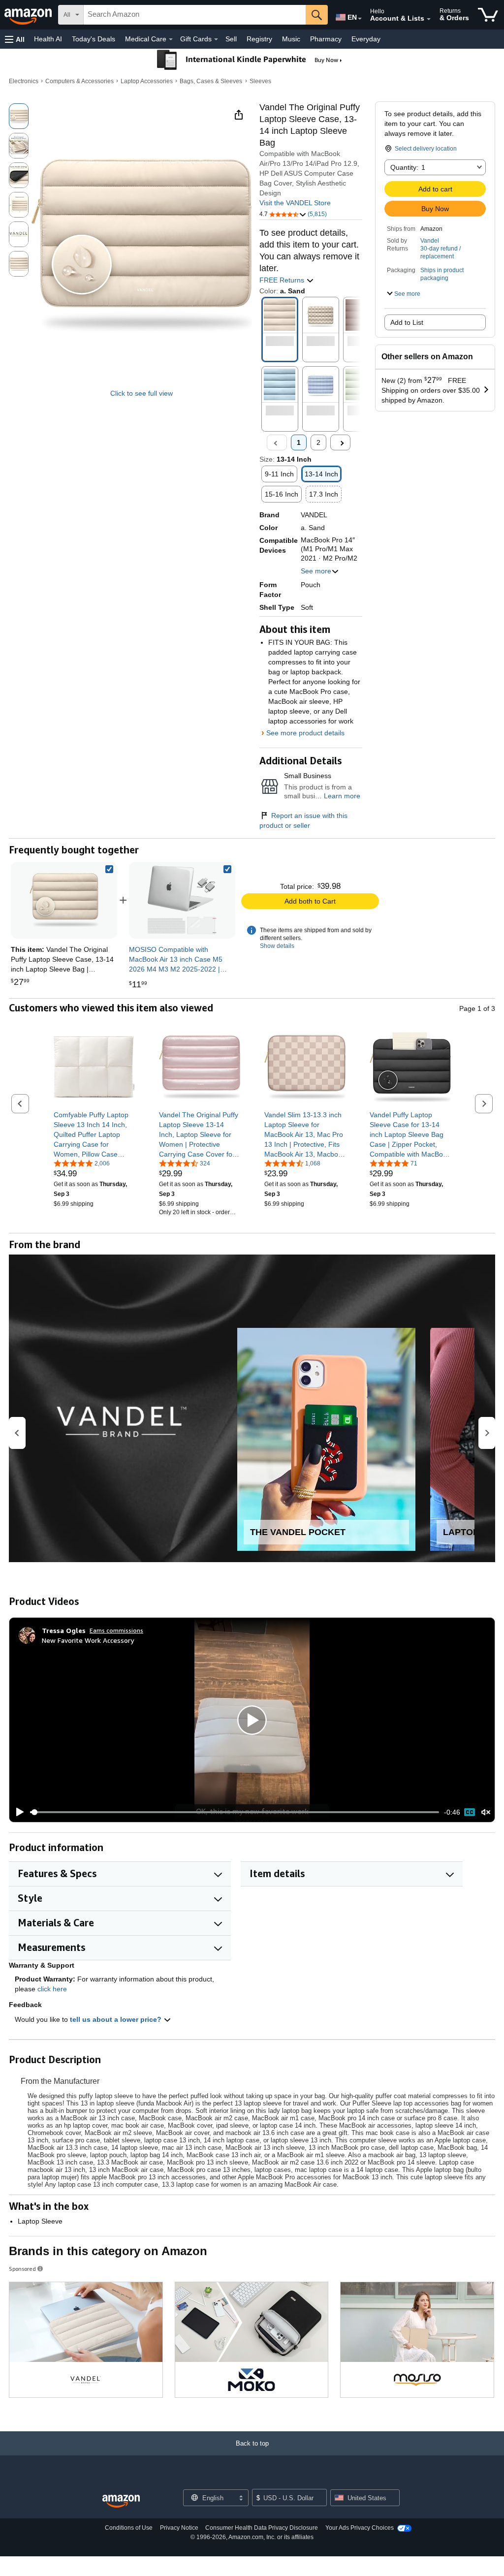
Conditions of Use (129, 2528)
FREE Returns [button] (283, 280)
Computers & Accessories (79, 81)
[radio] (19, 116)
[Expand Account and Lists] (429, 19)
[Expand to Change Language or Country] (360, 19)
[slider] (235, 1812)
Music (291, 39)
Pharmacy (326, 39)
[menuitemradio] (470, 1812)
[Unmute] (486, 1812)
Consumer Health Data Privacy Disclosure (262, 2528)
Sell (231, 39)
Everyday (366, 39)
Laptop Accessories (147, 81)
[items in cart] (488, 15)
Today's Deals (94, 39)
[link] (182, 900)
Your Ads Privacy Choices (360, 2528)
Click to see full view (142, 393)
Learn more (342, 796)
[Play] (17, 1812)
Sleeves (260, 81)
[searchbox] (195, 15)
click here (52, 1989)
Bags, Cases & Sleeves (211, 81)
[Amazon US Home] (121, 2501)
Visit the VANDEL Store (295, 203)
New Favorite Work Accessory (88, 1640)
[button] (15, 39)
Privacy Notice (179, 2528)
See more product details (305, 733)
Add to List (407, 322)
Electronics (24, 81)
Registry (259, 39)
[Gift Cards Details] (216, 39)
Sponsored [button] (22, 2269)
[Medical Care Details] (171, 39)
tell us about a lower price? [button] (117, 2019)
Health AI (48, 39)
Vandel (430, 241)
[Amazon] (29, 15)
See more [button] (316, 571)
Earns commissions (116, 1630)
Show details (277, 946)
